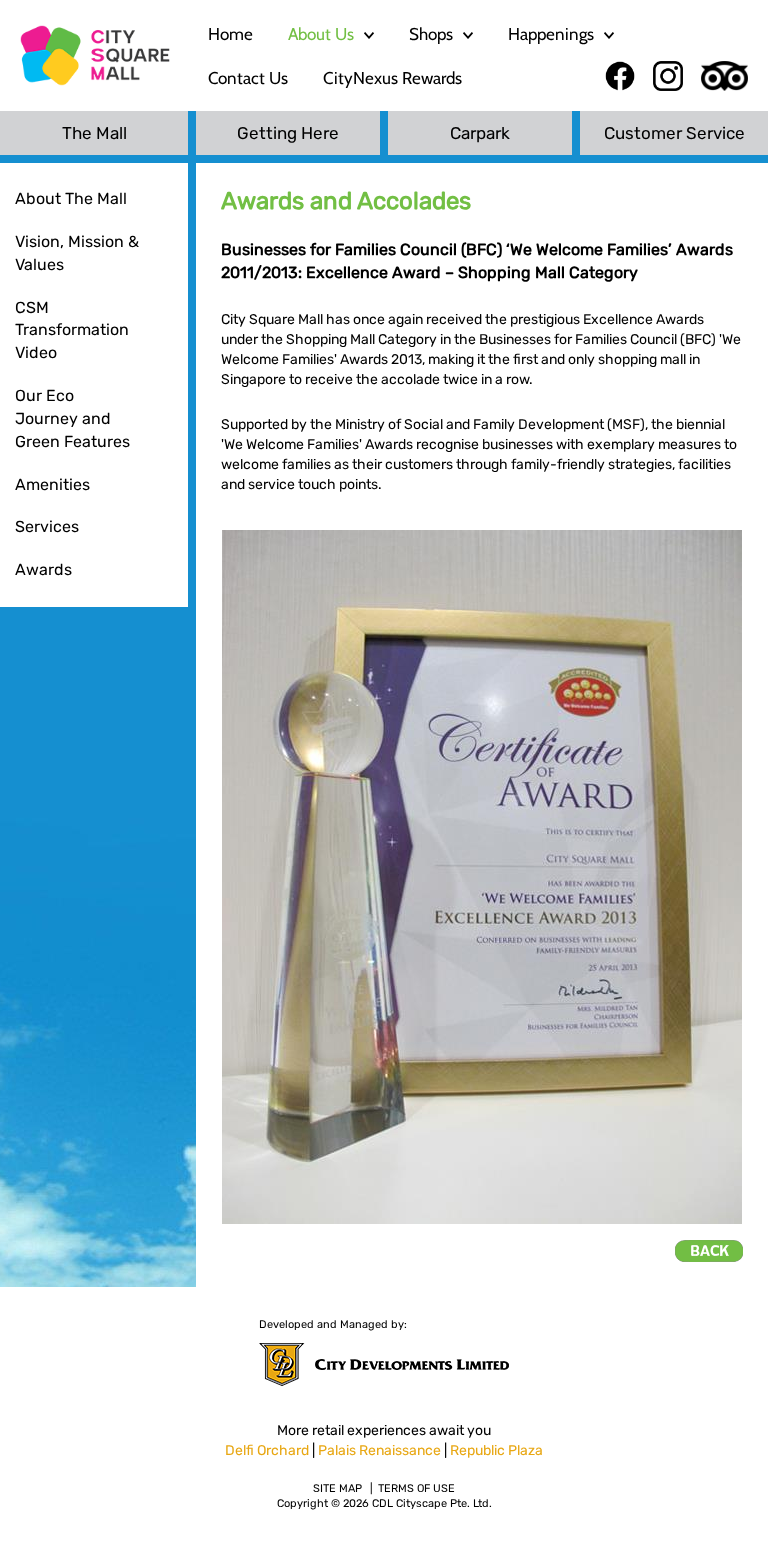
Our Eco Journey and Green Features (72, 418)
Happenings (551, 34)
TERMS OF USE (416, 1488)
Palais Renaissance (379, 1450)
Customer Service (674, 133)
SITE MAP (337, 1488)
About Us (321, 34)
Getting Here (288, 133)
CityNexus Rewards (392, 78)
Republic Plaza (496, 1450)
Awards (43, 569)
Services (47, 526)
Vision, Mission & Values (77, 253)
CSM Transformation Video (72, 330)
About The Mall (71, 198)
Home (230, 34)
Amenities (52, 484)
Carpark (480, 133)
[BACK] (709, 1250)
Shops (431, 34)
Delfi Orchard (267, 1450)
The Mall (94, 133)
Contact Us (248, 78)
